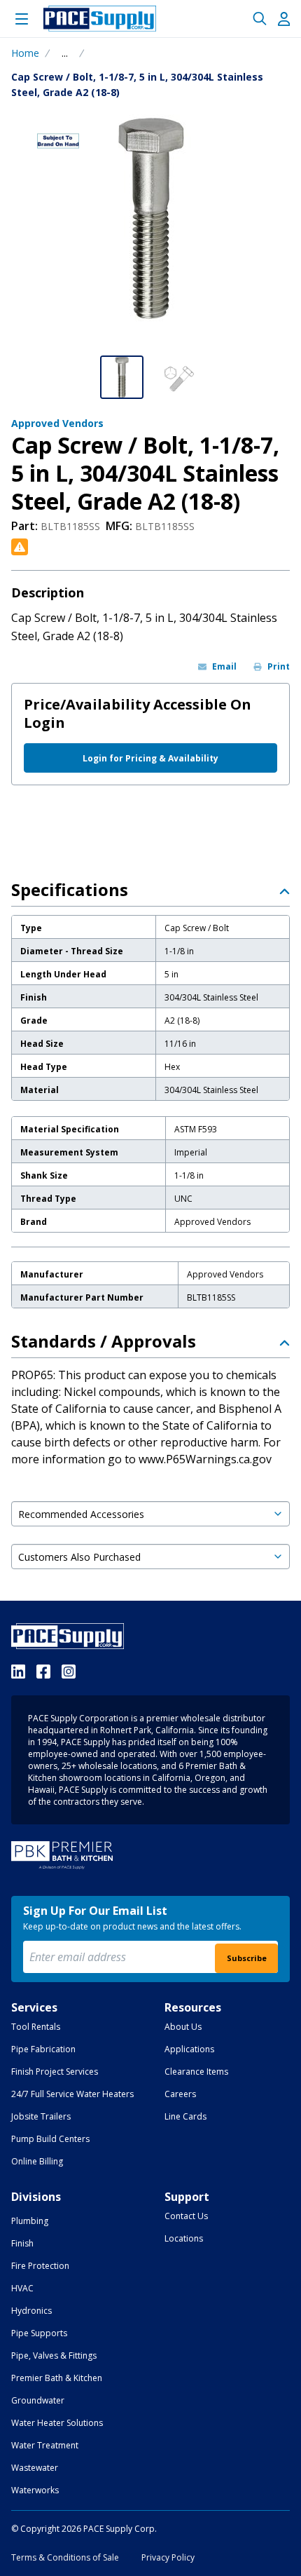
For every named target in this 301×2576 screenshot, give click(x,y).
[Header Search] (260, 19)
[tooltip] (65, 53)
